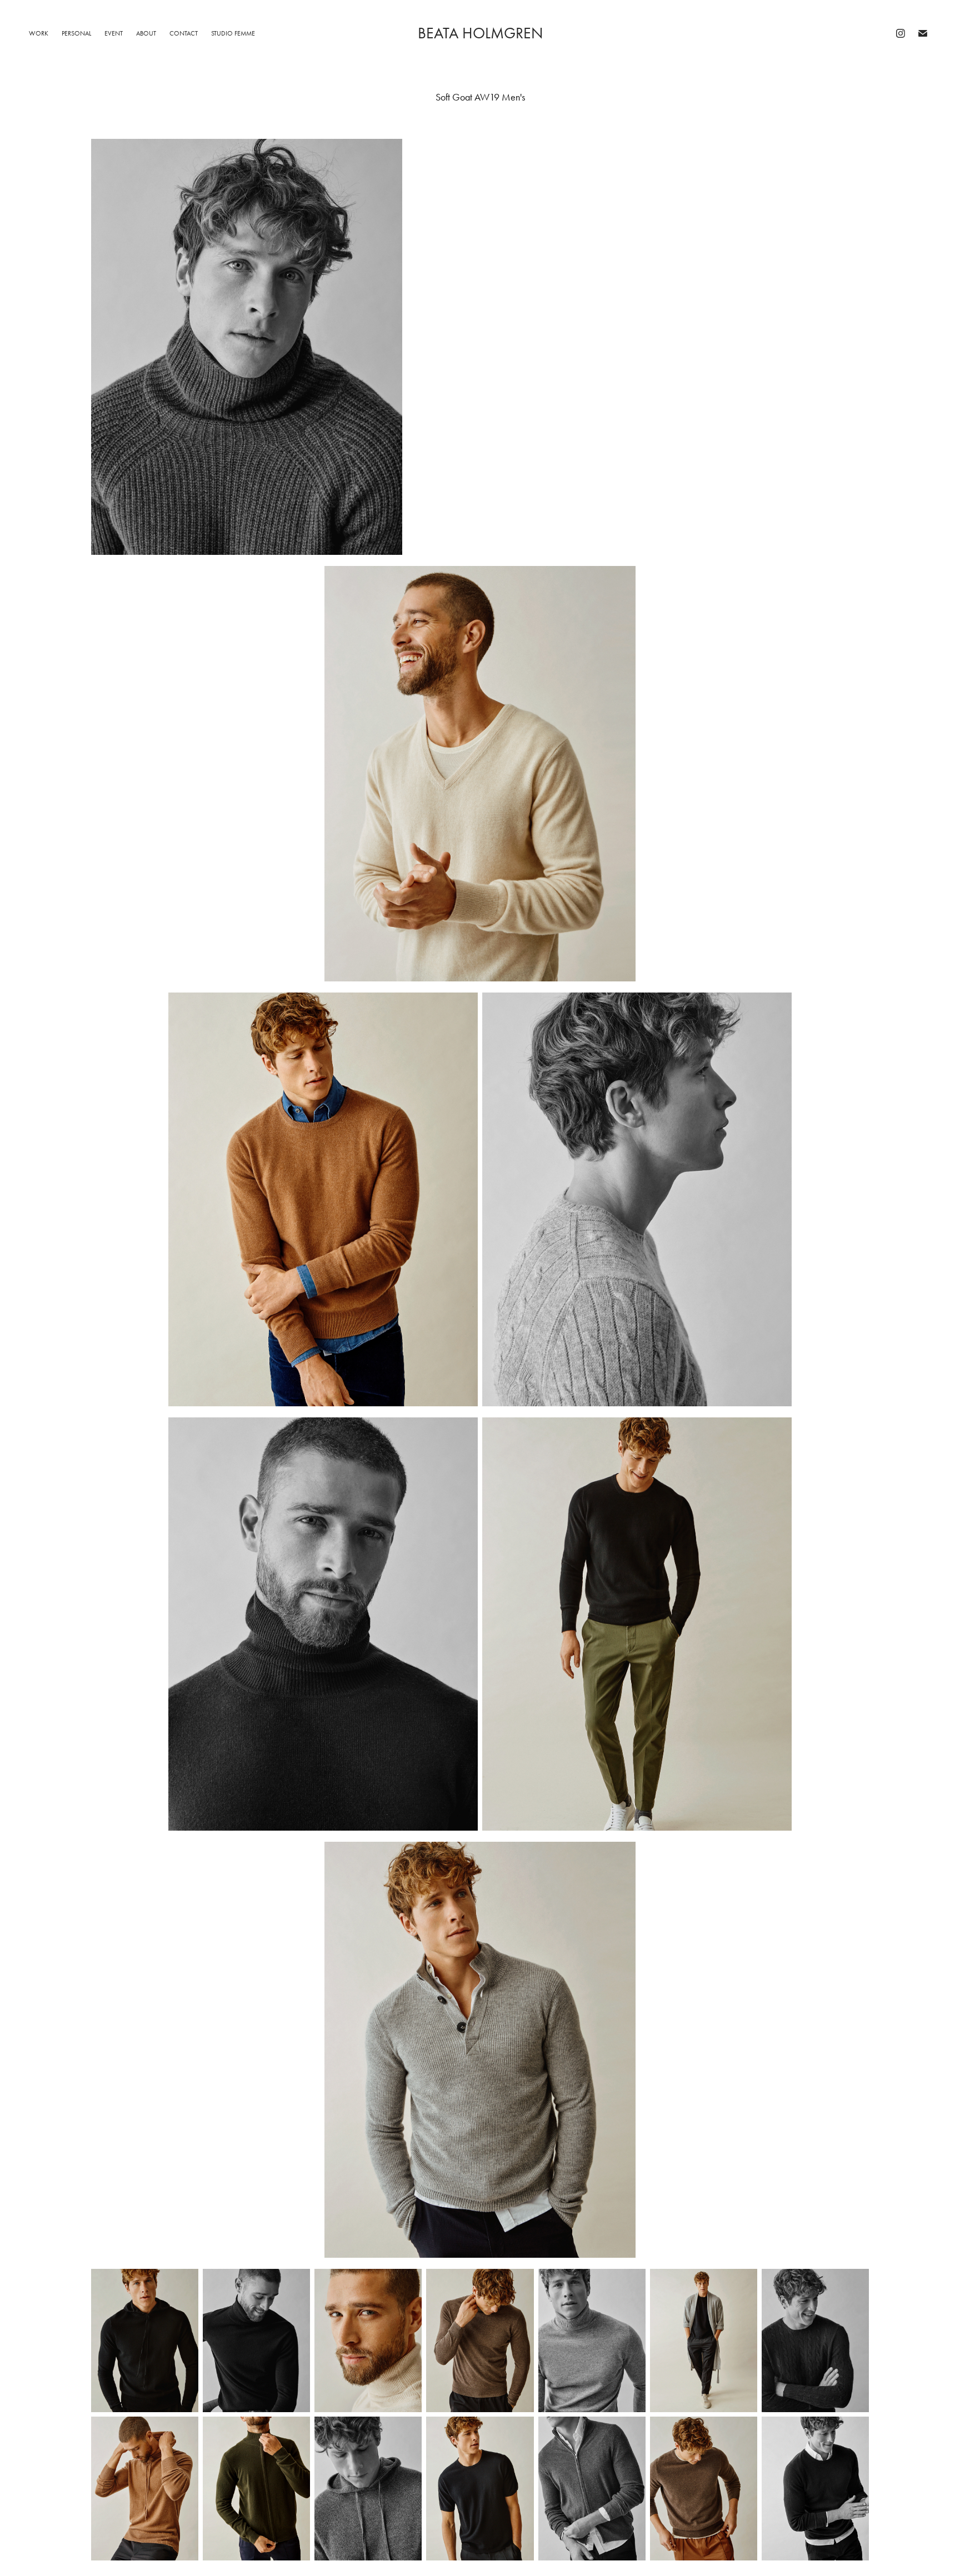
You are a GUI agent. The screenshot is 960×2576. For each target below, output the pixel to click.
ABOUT (146, 33)
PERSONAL (76, 33)
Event (114, 33)
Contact (184, 33)
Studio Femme (233, 33)
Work (39, 33)
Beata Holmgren (480, 33)
